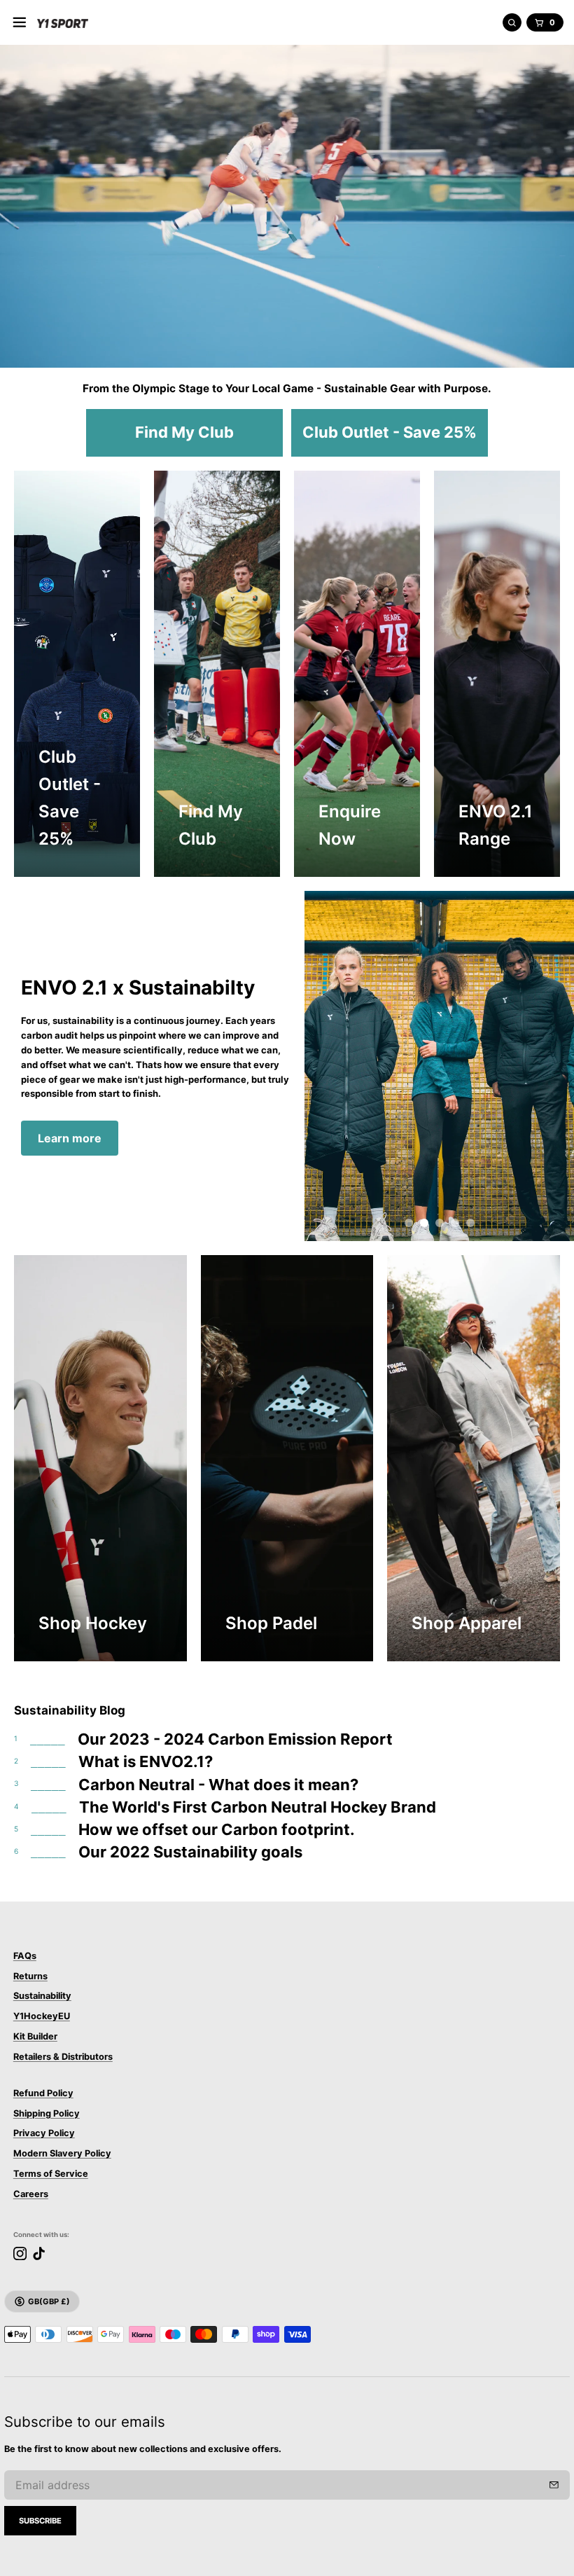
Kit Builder (35, 2036)
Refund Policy (43, 2093)
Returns (30, 1976)
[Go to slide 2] (424, 1223)
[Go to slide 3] (440, 1223)
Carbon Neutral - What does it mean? (218, 1785)
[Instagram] (20, 2253)
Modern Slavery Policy (62, 2153)
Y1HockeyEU (42, 2016)
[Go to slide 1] (409, 1223)
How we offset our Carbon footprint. (217, 1829)
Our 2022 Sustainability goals (190, 1852)
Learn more (70, 1138)
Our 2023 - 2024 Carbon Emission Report (235, 1739)
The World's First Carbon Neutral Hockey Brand (258, 1807)
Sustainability (42, 1996)
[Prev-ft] (554, 2485)
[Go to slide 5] (470, 1223)
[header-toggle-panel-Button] (20, 22)
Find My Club (184, 432)
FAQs (25, 1956)
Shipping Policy (47, 2113)
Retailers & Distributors (63, 2057)
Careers (31, 2194)
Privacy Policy (44, 2133)
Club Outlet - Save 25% (390, 432)
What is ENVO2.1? (146, 1761)
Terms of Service (51, 2174)
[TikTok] (39, 2253)
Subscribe (40, 2521)
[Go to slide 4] (455, 1223)
